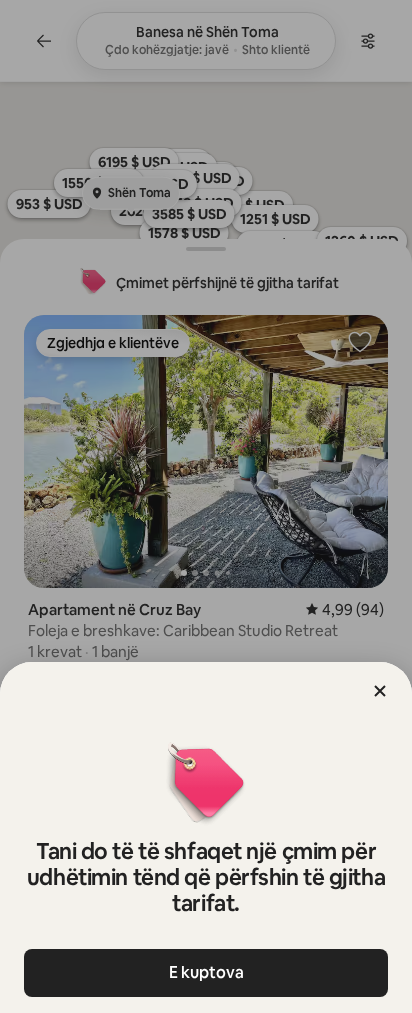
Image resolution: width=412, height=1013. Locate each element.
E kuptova (206, 972)
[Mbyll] (380, 691)
